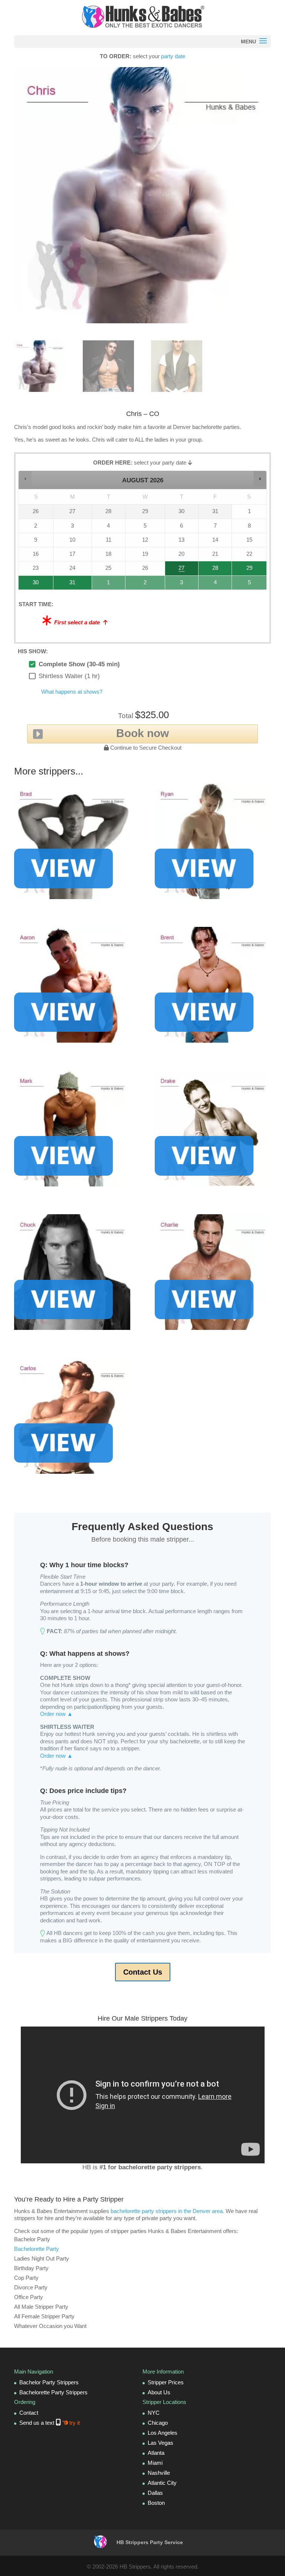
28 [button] (209, 570)
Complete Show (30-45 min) (79, 664)
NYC (154, 2413)
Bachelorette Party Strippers (53, 2392)
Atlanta (156, 2453)
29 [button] (244, 570)
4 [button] (213, 584)
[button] (25, 478)
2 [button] (141, 584)
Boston (156, 2503)
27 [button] (177, 570)
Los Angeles (163, 2433)
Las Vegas (160, 2443)
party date (173, 56)
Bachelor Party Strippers (49, 2382)
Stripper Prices (166, 2382)
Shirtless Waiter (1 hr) (69, 676)
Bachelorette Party (37, 2249)
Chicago (158, 2423)
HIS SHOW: (33, 651)
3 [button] (179, 584)
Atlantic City (162, 2483)
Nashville (159, 2473)
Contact (29, 2413)
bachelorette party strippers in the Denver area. (167, 2211)
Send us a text (50, 2423)
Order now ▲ (56, 1714)
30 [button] (29, 584)
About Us (159, 2392)
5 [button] (246, 584)
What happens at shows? (72, 692)
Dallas (155, 2493)
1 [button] (106, 584)
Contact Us (143, 1972)
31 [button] (65, 584)
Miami (155, 2463)
